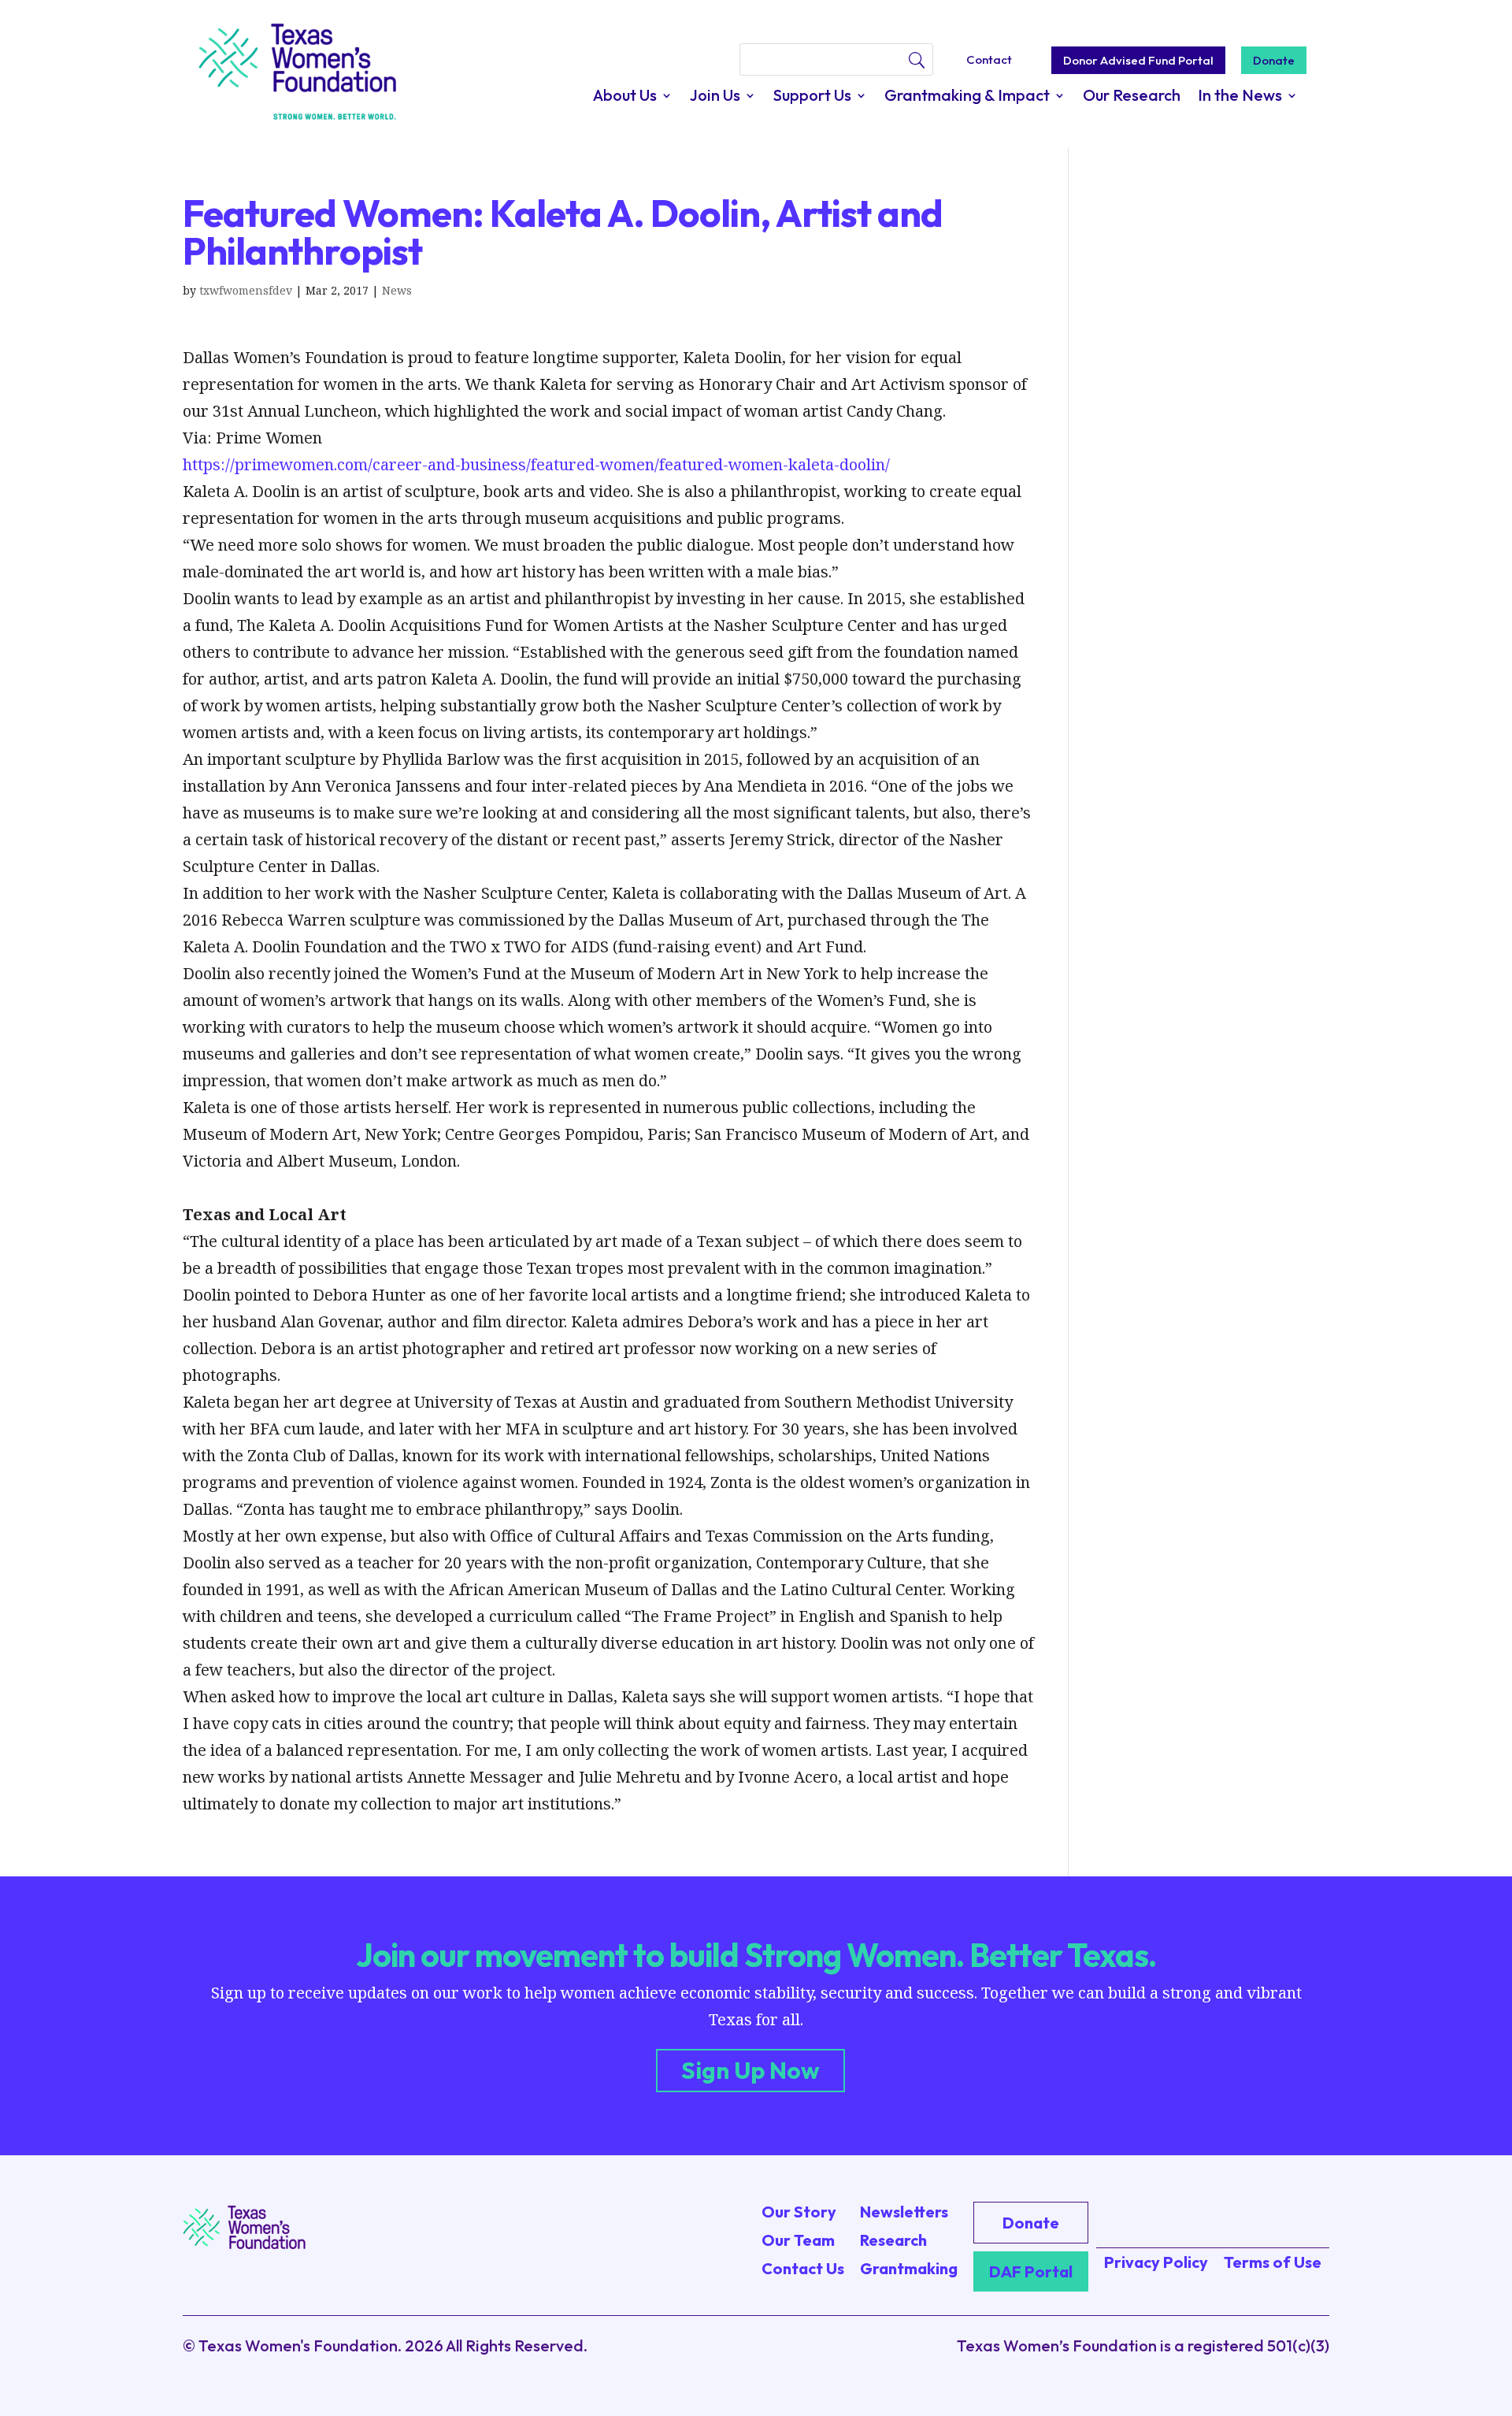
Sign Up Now (750, 2070)
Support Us (812, 97)
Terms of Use (1273, 2262)
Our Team (798, 2240)
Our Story (799, 2212)
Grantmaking (909, 2268)
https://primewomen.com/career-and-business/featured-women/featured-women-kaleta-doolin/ (536, 464)
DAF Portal (1031, 2271)
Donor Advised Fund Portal (1138, 60)
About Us (625, 97)
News (397, 290)
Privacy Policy (1156, 2262)
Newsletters (904, 2212)
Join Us (715, 97)
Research (893, 2240)
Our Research (1132, 97)
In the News (1240, 97)
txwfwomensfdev (246, 290)
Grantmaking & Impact (967, 97)
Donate (1274, 60)
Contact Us (803, 2268)
